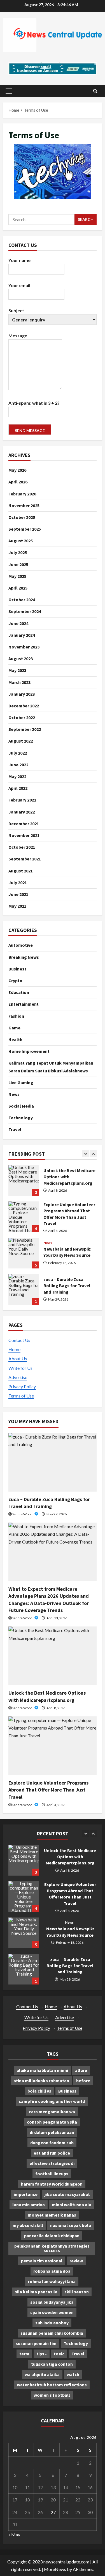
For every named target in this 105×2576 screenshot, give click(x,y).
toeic (59, 2354)
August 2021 (21, 871)
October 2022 (22, 717)
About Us (18, 1359)
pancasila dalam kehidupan (52, 2236)
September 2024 (25, 611)
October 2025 (22, 517)
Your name (19, 260)
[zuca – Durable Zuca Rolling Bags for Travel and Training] (53, 1462)
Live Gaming (21, 1082)
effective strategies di (52, 2163)
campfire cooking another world (52, 2101)
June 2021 (18, 894)
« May (14, 2535)
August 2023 (21, 659)
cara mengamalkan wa (52, 2112)
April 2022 (18, 788)
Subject (16, 310)
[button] (9, 91)
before (83, 2081)
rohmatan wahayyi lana (52, 2281)
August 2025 (21, 541)
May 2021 (17, 906)
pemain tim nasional (42, 2261)
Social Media (21, 1106)
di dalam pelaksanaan (52, 2132)
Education (19, 992)
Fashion (16, 1016)
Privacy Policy (22, 1386)
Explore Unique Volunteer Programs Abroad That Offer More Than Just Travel (24, 1180)
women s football (52, 2395)
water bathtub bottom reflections (52, 2385)
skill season (77, 2292)
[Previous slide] (86, 1154)
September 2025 (25, 529)
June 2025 (18, 564)
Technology (21, 1118)
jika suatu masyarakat (67, 2194)
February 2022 (22, 800)
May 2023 (17, 670)
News (14, 1094)
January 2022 (22, 812)
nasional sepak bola (71, 2225)
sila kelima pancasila (36, 2292)
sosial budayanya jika (52, 2302)
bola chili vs (39, 2091)
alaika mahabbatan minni (42, 2070)
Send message (30, 430)
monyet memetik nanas (52, 2215)
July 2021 (18, 882)
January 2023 (22, 694)
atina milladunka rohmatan (41, 2081)
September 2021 (25, 859)
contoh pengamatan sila (52, 2122)
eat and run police (52, 2153)
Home (14, 1349)
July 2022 (18, 753)
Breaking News (24, 957)
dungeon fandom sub (52, 2143)
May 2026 (17, 470)
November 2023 (24, 647)
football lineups (52, 2174)
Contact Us (19, 1340)
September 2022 (25, 729)
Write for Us (20, 1368)
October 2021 (22, 847)
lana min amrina (29, 2205)
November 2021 (24, 835)
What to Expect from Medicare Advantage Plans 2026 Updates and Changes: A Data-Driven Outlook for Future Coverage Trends (24, 1289)
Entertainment (24, 1004)
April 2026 (18, 482)
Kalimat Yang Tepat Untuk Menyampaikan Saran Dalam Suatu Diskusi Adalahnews (51, 1067)
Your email (19, 285)
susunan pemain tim (36, 2343)
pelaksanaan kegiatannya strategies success (52, 2248)
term (24, 2354)
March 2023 (19, 682)
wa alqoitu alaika (42, 2374)
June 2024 (18, 623)
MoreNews (55, 2569)
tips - (42, 2354)
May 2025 (17, 576)
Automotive (21, 945)
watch (73, 2374)
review (76, 2261)
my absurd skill (28, 2225)
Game (14, 1028)
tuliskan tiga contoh (52, 2364)
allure (81, 2070)
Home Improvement (29, 1051)
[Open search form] (95, 91)
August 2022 (21, 741)
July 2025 (18, 552)
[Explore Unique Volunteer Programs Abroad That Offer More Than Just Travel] (53, 1746)
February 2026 (22, 494)
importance (26, 2194)
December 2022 (24, 706)
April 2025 (18, 588)
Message (18, 336)
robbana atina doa (52, 2271)
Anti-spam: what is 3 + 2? (34, 403)
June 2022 (18, 765)
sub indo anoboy (52, 2323)
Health (15, 1039)
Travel (15, 1129)
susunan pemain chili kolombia (52, 2333)
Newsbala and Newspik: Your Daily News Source (24, 1217)
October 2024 (22, 600)
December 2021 (24, 824)
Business (17, 969)
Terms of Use (21, 1396)
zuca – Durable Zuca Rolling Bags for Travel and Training (24, 1253)
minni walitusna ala (72, 2205)
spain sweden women (52, 2312)
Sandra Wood (23, 1514)
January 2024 (22, 635)
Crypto (15, 981)
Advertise (18, 1377)
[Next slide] (93, 1154)
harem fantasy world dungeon (52, 2184)
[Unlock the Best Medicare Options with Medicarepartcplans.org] (53, 1656)
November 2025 (24, 505)
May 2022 (17, 776)
